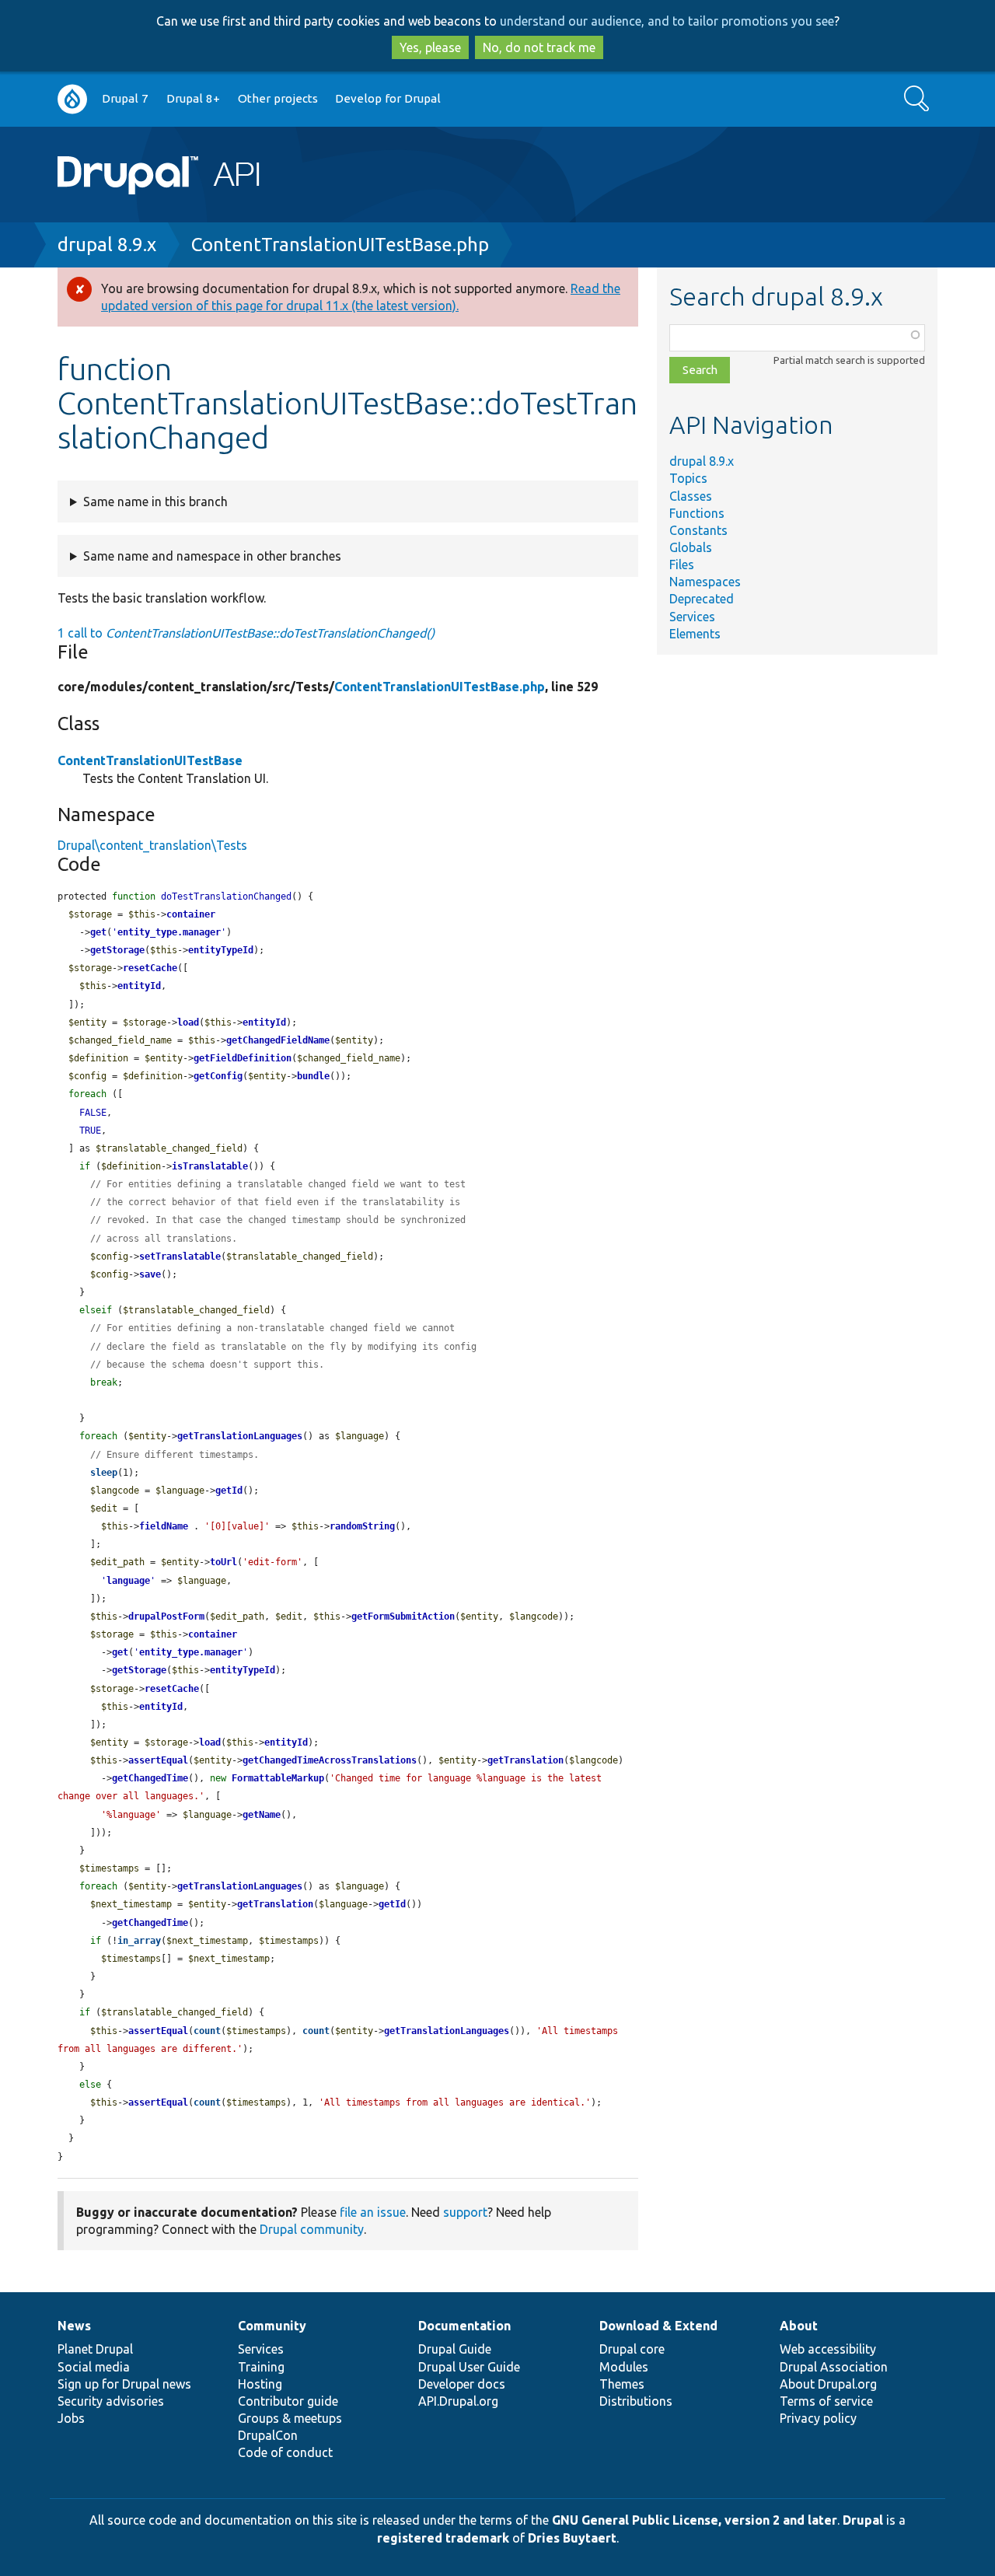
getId (229, 1491)
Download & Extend (658, 2326)
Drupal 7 (125, 98)
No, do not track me (539, 47)
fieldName (164, 1526)
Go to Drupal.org (72, 99)
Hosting (260, 2384)
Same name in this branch (155, 502)
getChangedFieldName (278, 1040)
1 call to (246, 633)
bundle (313, 1076)
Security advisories (111, 2401)
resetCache (150, 968)
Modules (624, 2367)
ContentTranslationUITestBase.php (340, 245)
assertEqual (158, 1760)
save (150, 1274)
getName (262, 1815)
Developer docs (462, 2384)
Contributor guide (288, 2401)
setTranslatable (180, 1257)
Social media (94, 2367)
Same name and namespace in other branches (212, 556)
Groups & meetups (290, 2418)
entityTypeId (221, 950)
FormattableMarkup (278, 1778)
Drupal (863, 2520)
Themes (622, 2384)
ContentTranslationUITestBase (150, 760)
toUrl (223, 1562)
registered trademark (443, 2538)
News (74, 2326)
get (98, 932)
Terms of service (826, 2401)
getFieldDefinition (243, 1058)
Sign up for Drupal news (124, 2384)
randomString (362, 1526)
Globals (691, 547)
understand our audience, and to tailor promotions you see (667, 21)
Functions (697, 513)
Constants (698, 530)
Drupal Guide (455, 2349)
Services (692, 617)
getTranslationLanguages (240, 1436)
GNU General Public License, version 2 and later (695, 2520)
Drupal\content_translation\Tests (152, 845)
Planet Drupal (95, 2349)
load (188, 1022)
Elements (695, 634)
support (465, 2212)
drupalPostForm (166, 1617)
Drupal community (312, 2229)
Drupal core (632, 2349)
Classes (691, 496)
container (191, 914)
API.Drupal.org (458, 2401)
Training (261, 2367)
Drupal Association (834, 2367)
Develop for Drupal (388, 98)
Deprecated (702, 599)
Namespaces (705, 582)
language (128, 1581)
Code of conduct (285, 2452)
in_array (139, 1941)
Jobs (71, 2418)
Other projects (278, 98)
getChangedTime (150, 1778)
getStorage (117, 950)
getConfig (218, 1076)
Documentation (464, 2326)
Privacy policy (818, 2418)
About (799, 2326)
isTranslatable (210, 1166)
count (207, 2031)
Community (272, 2326)
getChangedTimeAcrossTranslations (330, 1760)
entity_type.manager (169, 932)
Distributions (636, 2401)
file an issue (373, 2212)
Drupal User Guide (469, 2367)
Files (682, 564)
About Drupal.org (828, 2384)
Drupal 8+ (193, 98)
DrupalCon (268, 2435)
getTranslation (525, 1760)
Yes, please (430, 47)
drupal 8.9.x (107, 245)
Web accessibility (828, 2349)
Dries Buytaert (572, 2538)
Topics (688, 478)
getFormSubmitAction (403, 1617)
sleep (104, 1473)
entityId (139, 986)
